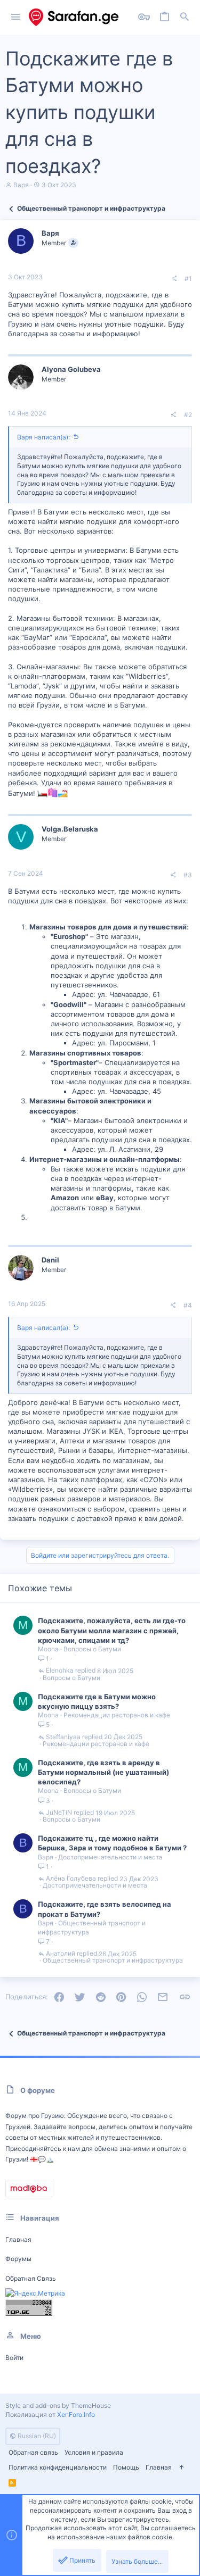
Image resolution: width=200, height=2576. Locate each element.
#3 (188, 875)
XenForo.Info (76, 2415)
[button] (16, 17)
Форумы (18, 2259)
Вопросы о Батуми (92, 1649)
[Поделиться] (174, 279)
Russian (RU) (36, 2436)
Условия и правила (94, 2452)
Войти (14, 2358)
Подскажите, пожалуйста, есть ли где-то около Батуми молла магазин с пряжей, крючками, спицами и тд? (112, 1630)
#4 (188, 1305)
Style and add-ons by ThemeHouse (58, 2405)
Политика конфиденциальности (58, 2467)
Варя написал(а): (43, 437)
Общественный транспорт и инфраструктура (113, 1960)
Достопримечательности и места (110, 1857)
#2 (188, 415)
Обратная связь (31, 2278)
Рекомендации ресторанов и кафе (117, 1715)
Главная (18, 2240)
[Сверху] (181, 2468)
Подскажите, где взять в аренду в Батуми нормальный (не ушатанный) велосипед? (103, 1772)
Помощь (126, 2467)
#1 (188, 279)
